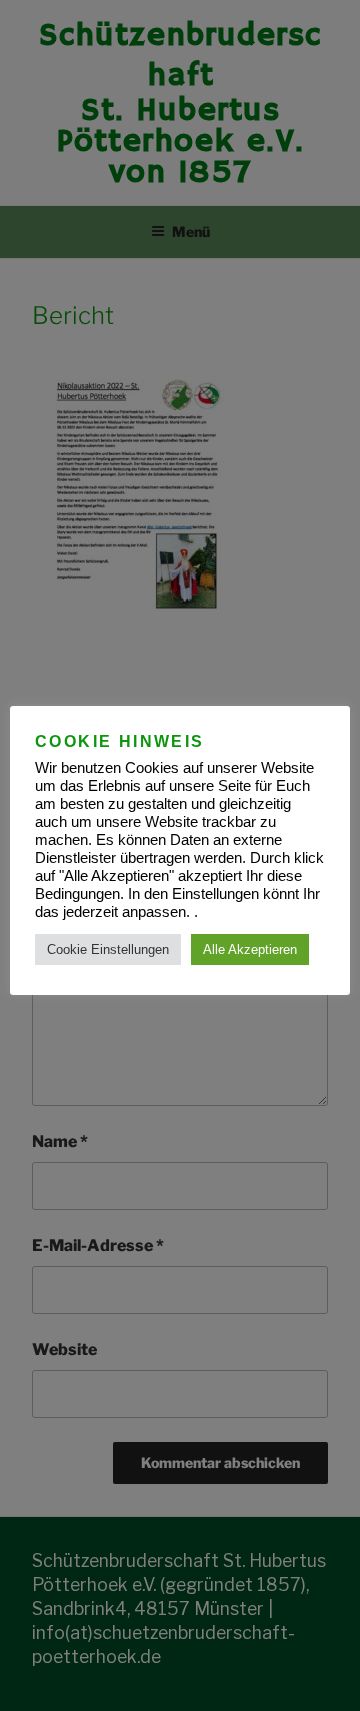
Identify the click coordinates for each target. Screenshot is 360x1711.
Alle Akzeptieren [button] (250, 949)
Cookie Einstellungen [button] (108, 949)
